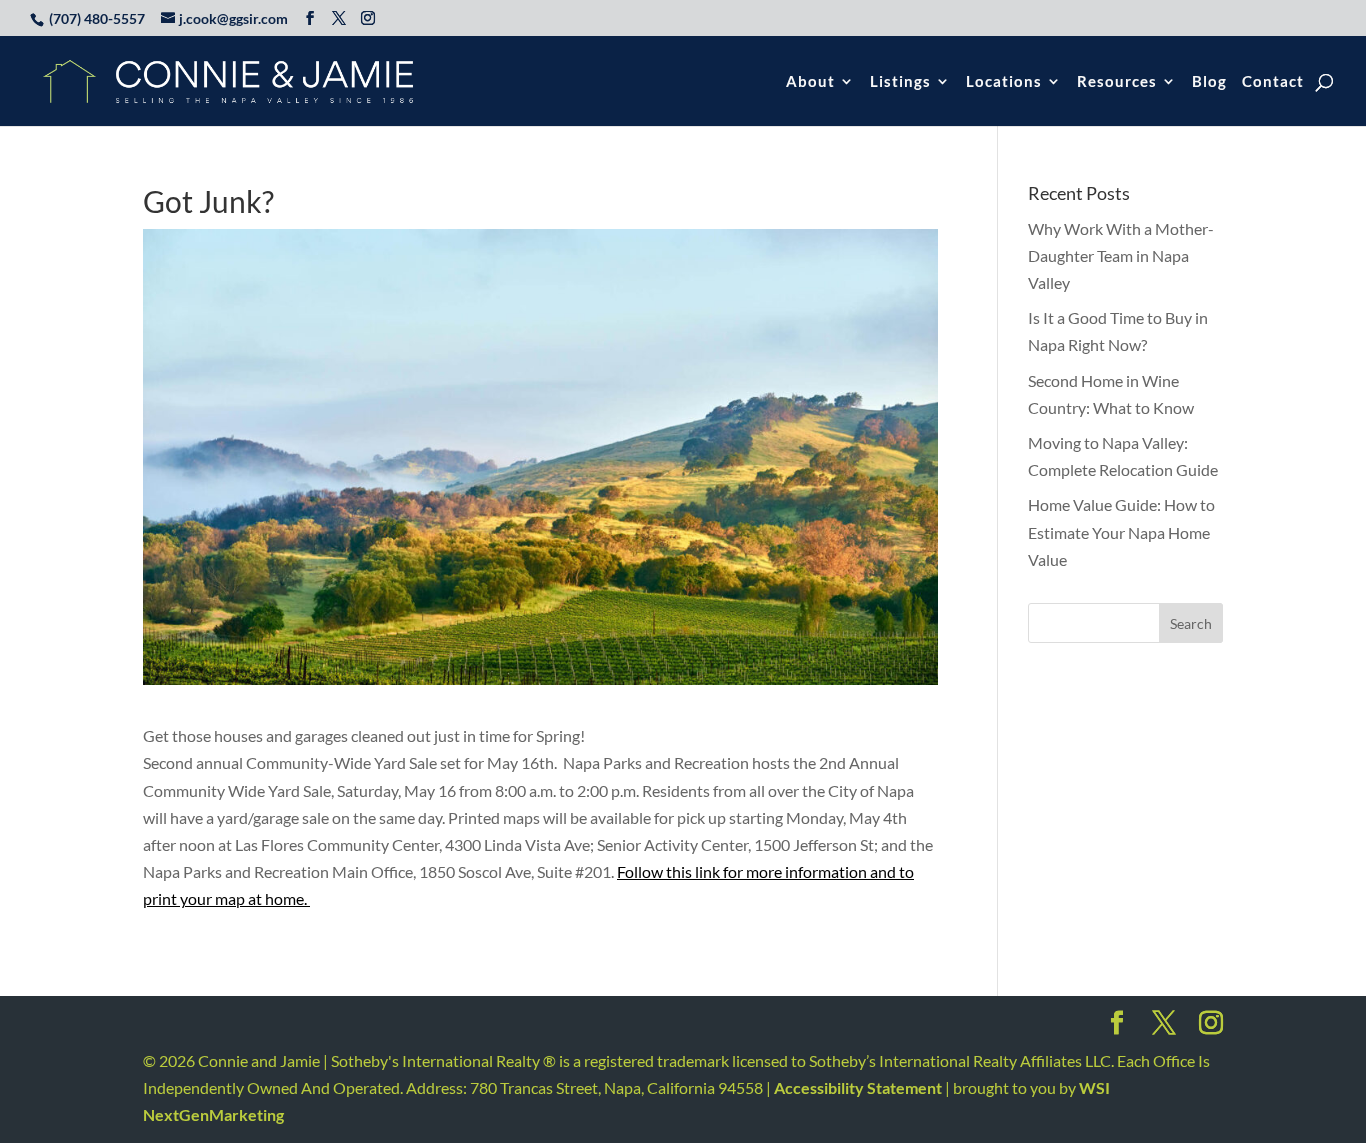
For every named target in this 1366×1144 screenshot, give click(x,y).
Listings (900, 82)
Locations (1004, 82)
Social (1117, 1029)
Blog (1209, 82)
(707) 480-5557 (97, 18)
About (810, 82)
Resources (1117, 82)
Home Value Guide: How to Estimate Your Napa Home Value (1121, 531)
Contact (1273, 82)
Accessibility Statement (858, 1087)
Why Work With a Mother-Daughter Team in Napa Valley (1121, 255)
